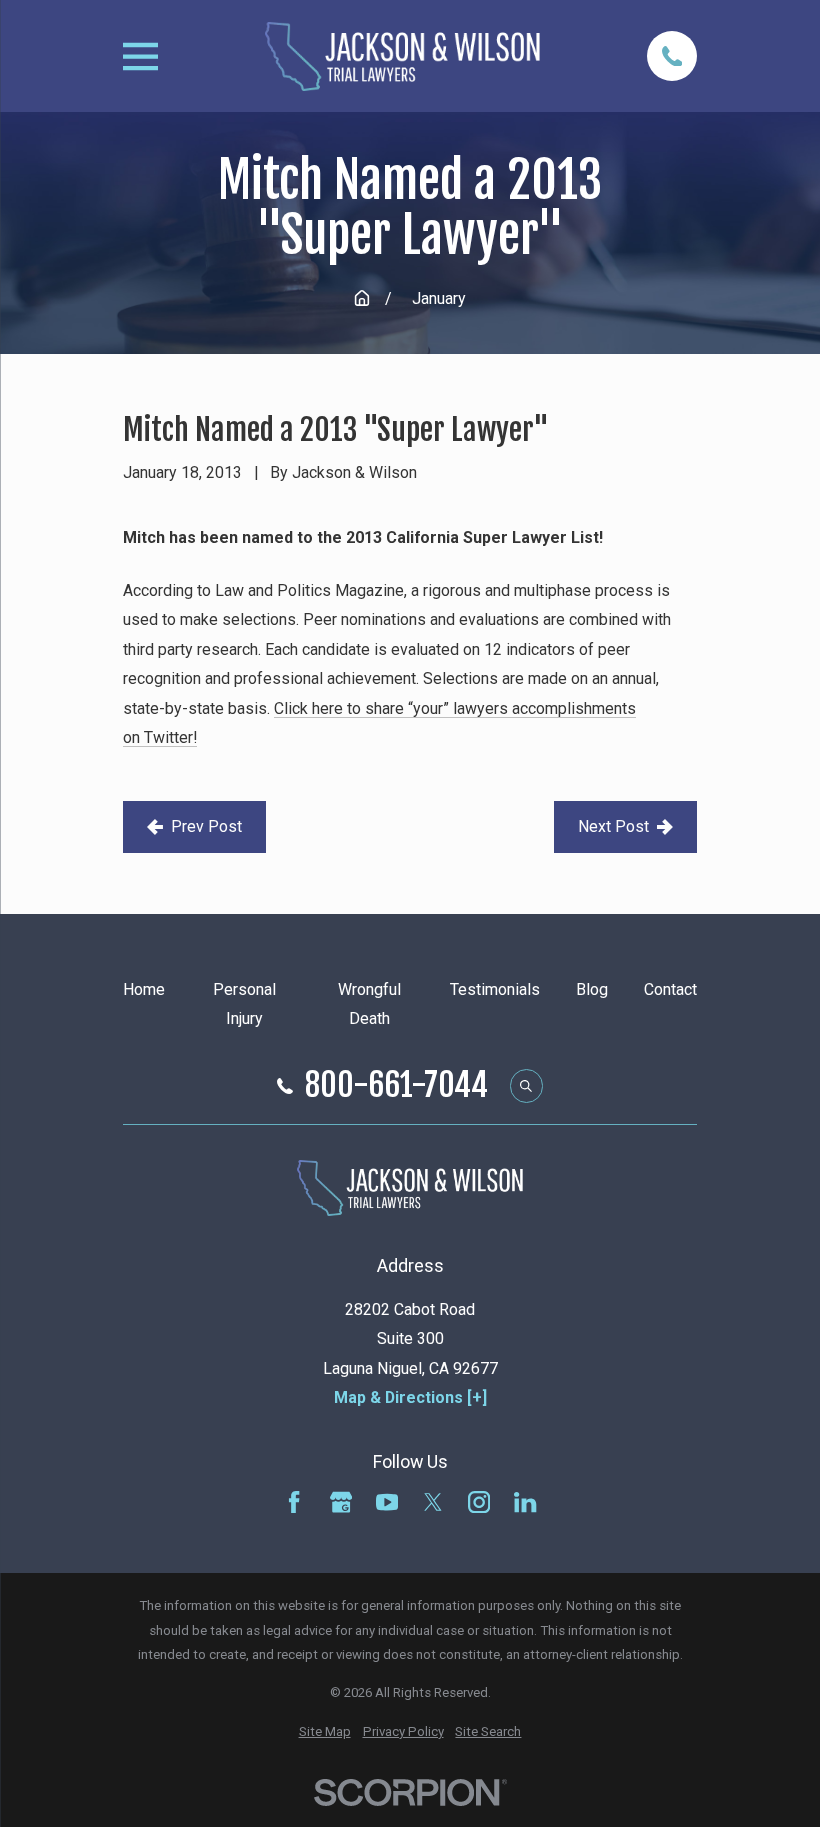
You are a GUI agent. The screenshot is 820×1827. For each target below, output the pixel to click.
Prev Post (206, 826)
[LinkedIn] (525, 1502)
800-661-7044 (396, 1086)
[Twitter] (433, 1502)
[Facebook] (294, 1502)
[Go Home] (362, 298)
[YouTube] (387, 1502)
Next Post (613, 826)
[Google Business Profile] (341, 1502)
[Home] (403, 56)
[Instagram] (479, 1502)
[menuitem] (325, 1732)
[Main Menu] (140, 56)
